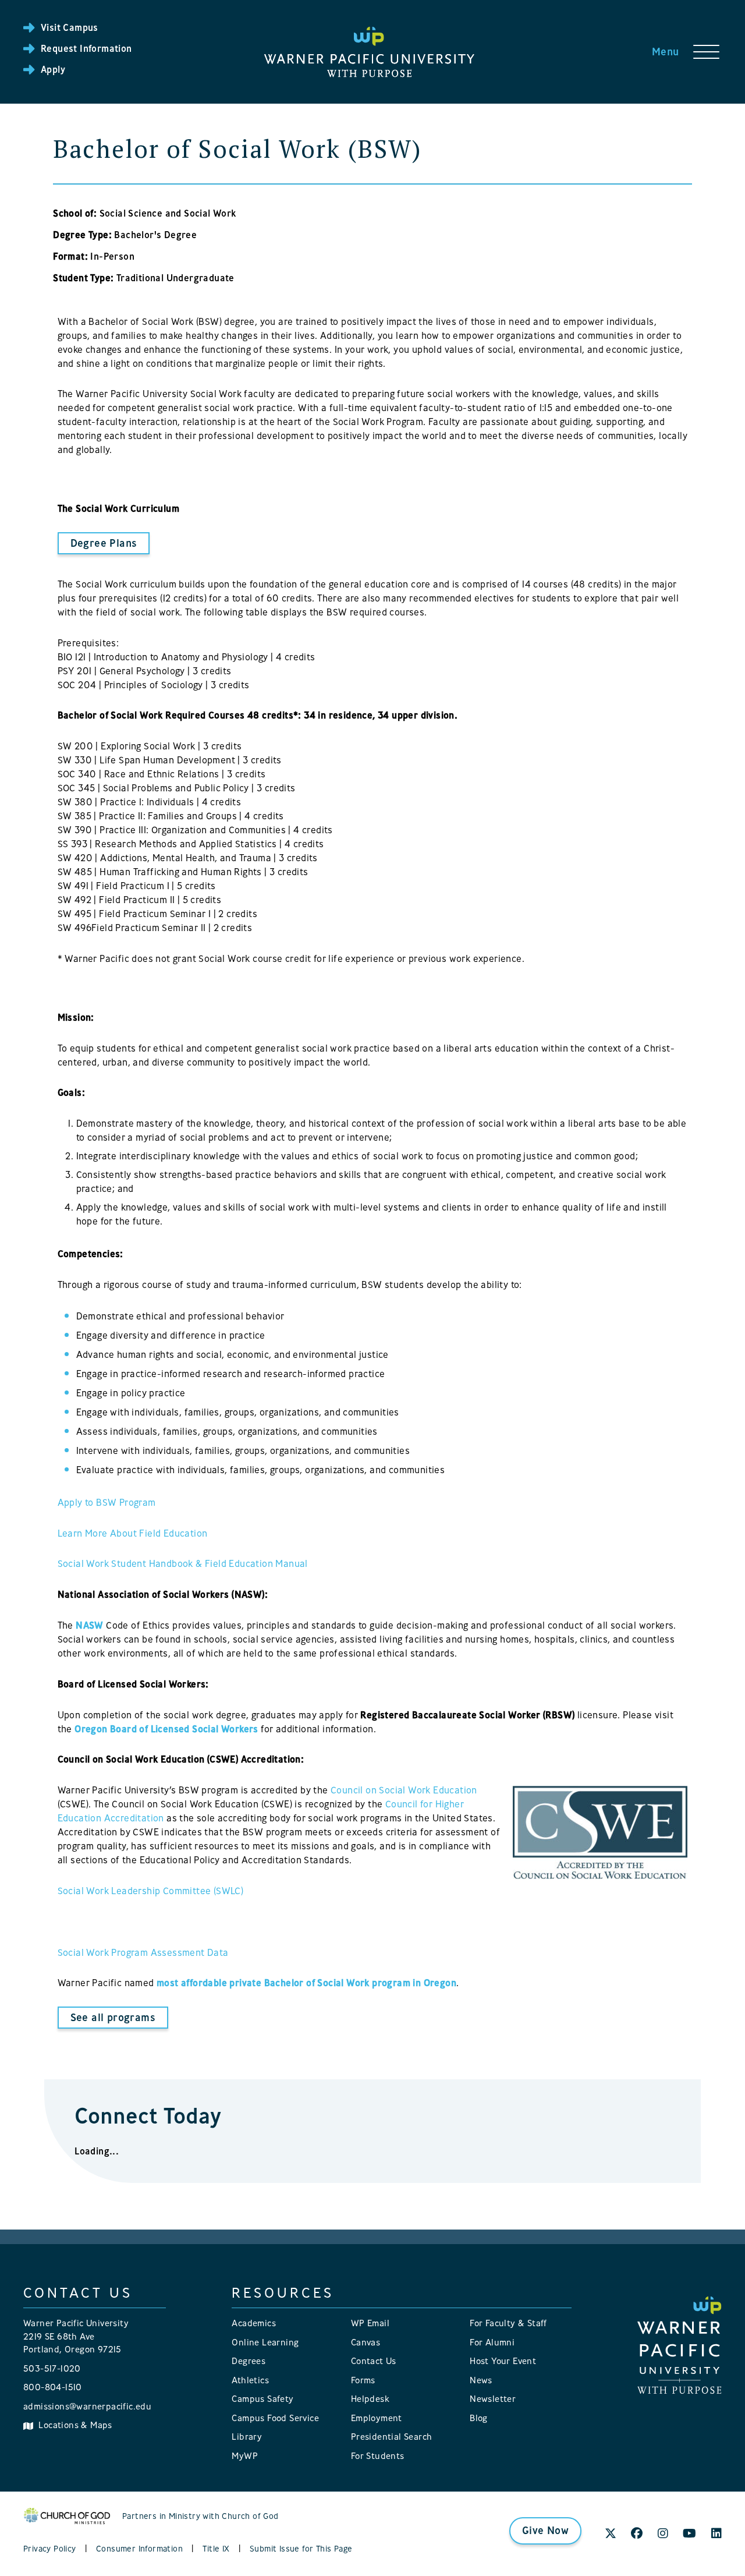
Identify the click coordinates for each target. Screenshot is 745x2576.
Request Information (86, 48)
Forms (363, 2380)
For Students (378, 2456)
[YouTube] (689, 2534)
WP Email (370, 2323)
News (481, 2380)
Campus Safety (262, 2399)
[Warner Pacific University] (680, 2344)
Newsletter (493, 2399)
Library (247, 2437)
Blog (479, 2418)
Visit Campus (70, 27)
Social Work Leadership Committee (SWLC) (151, 1891)
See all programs (113, 2017)
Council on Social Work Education (404, 1790)
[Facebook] (637, 2534)
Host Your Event (503, 2361)
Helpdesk (370, 2399)
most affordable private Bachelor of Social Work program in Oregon (306, 1983)
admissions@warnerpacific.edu (87, 2406)
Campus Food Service (275, 2418)
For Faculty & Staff (508, 2323)
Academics (254, 2323)
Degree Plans (104, 543)
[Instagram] (663, 2534)
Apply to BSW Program (107, 1502)
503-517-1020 (52, 2368)
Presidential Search (392, 2437)
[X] (611, 2534)
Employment (377, 2418)
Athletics (250, 2380)
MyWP (245, 2456)
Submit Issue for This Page (301, 2548)
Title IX (216, 2548)
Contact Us (374, 2361)
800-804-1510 (53, 2387)
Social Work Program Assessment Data (143, 1952)
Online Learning (265, 2342)
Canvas (366, 2342)
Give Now (545, 2530)
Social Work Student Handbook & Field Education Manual (183, 1563)
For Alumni (492, 2342)
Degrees (249, 2361)
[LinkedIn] (716, 2534)
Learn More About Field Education (133, 1533)
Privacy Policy (50, 2548)
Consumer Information (139, 2548)
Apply (53, 69)
